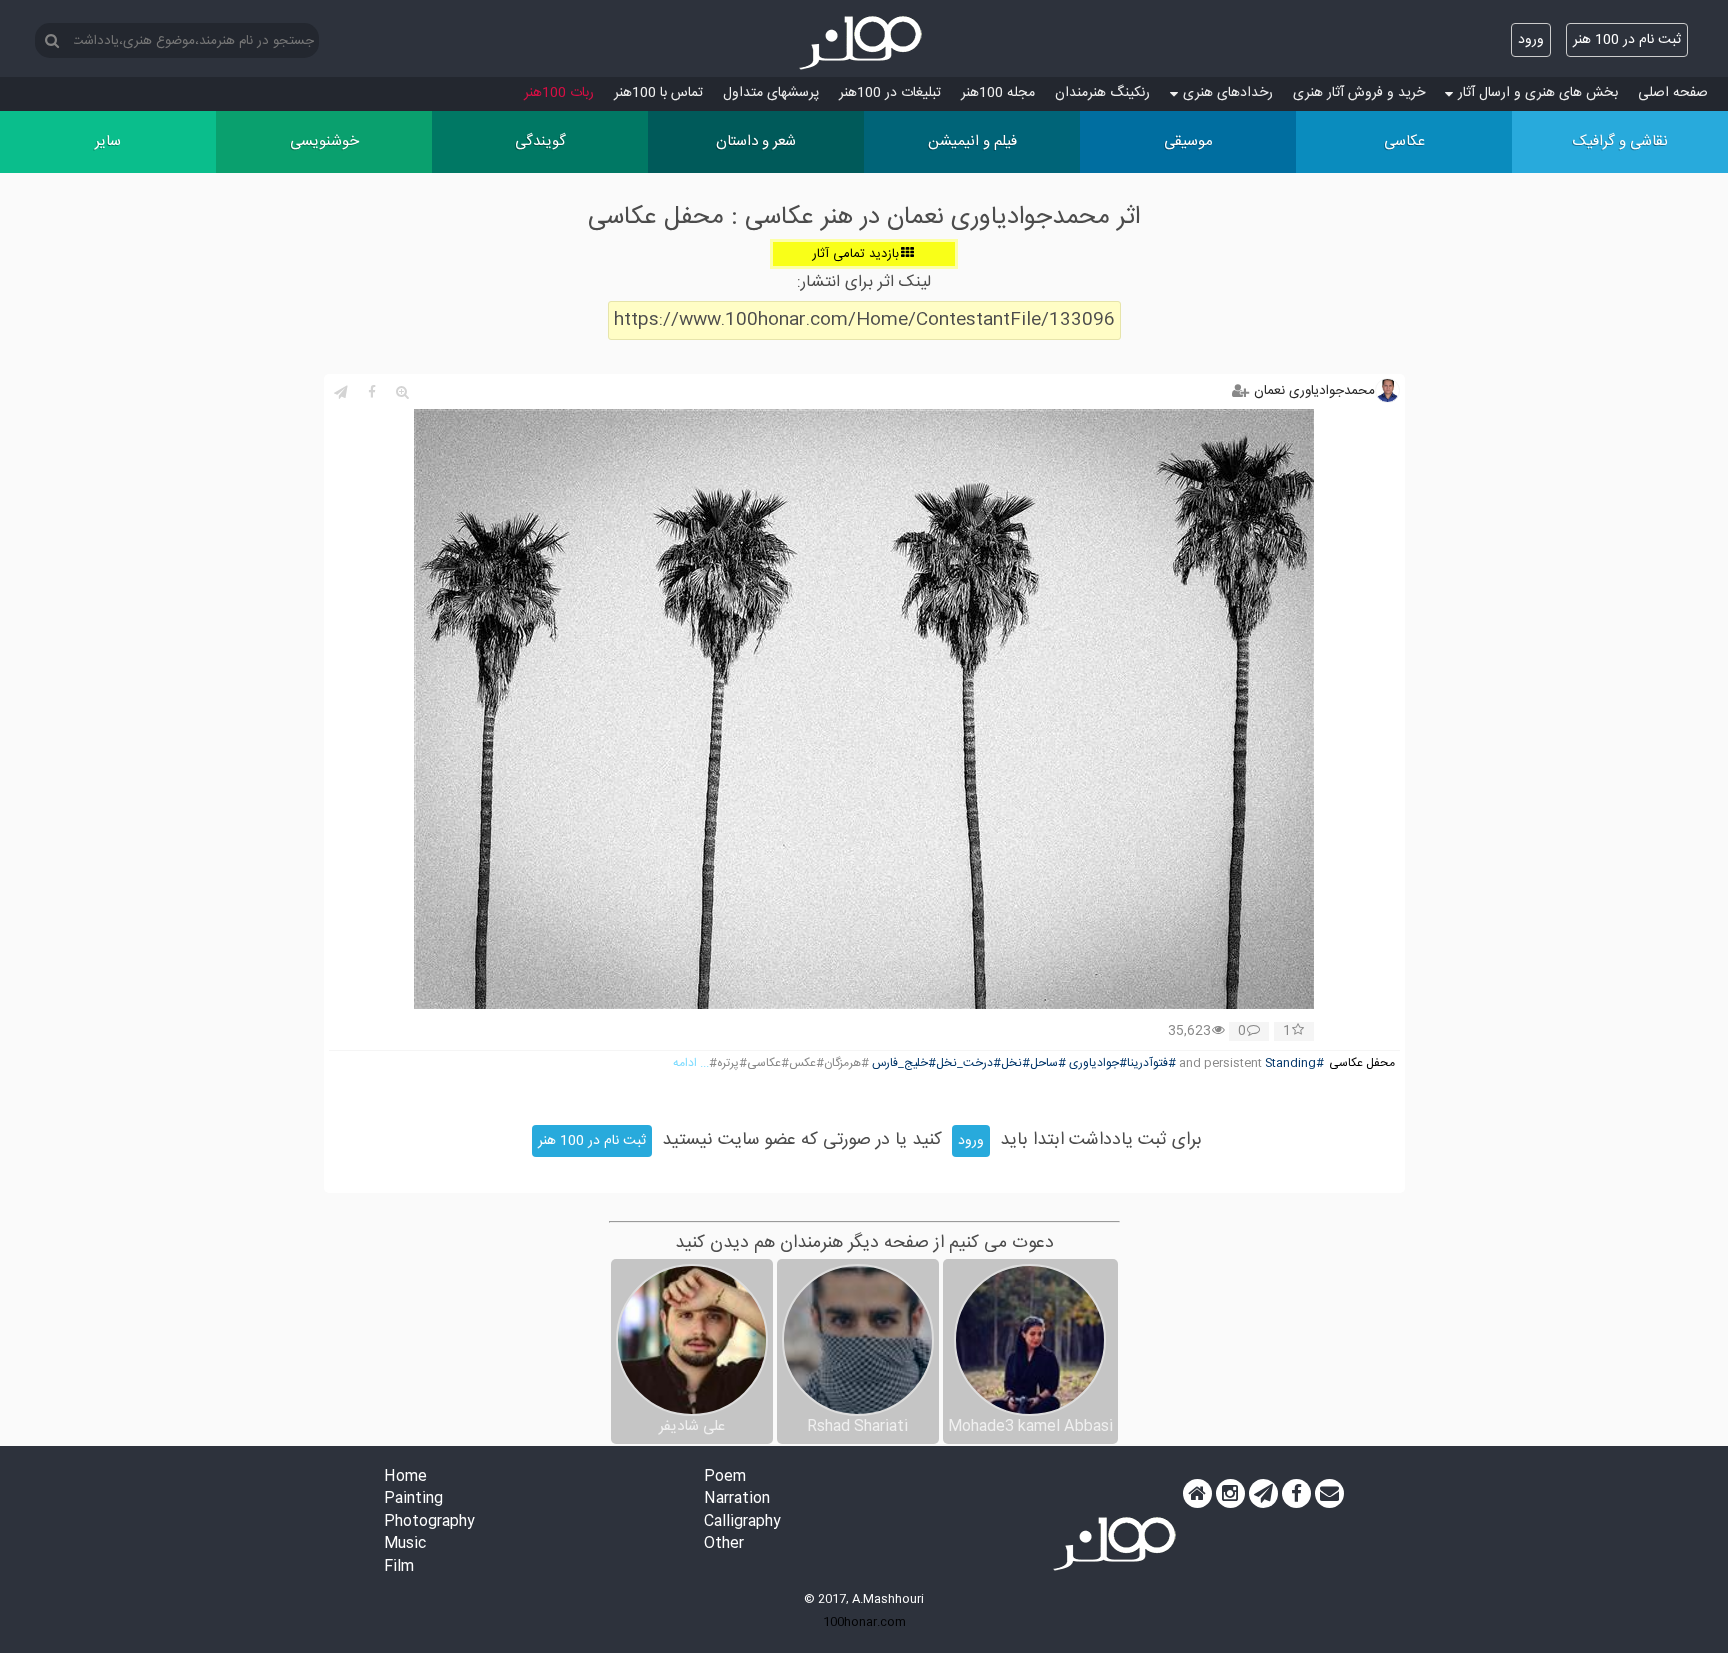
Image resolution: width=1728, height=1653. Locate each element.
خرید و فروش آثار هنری (1359, 93)
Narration (737, 1499)
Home (405, 1477)
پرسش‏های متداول (771, 93)
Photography (429, 1522)
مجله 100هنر (998, 93)
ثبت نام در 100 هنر (1627, 40)
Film (399, 1567)
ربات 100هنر (559, 93)
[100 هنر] (864, 43)
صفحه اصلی (1673, 93)
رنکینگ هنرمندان (1102, 93)
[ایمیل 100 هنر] (1329, 1494)
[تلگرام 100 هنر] (1263, 1494)
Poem (725, 1477)
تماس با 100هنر (658, 93)
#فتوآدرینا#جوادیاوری (1122, 1063)
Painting (413, 1499)
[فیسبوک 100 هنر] (1296, 1494)
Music (405, 1544)
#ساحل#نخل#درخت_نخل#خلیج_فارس (969, 1063)
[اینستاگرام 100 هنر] (1230, 1494)
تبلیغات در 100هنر (890, 93)
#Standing (1294, 1063)
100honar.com (864, 1622)
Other (724, 1544)
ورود (1531, 40)
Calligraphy (742, 1522)
